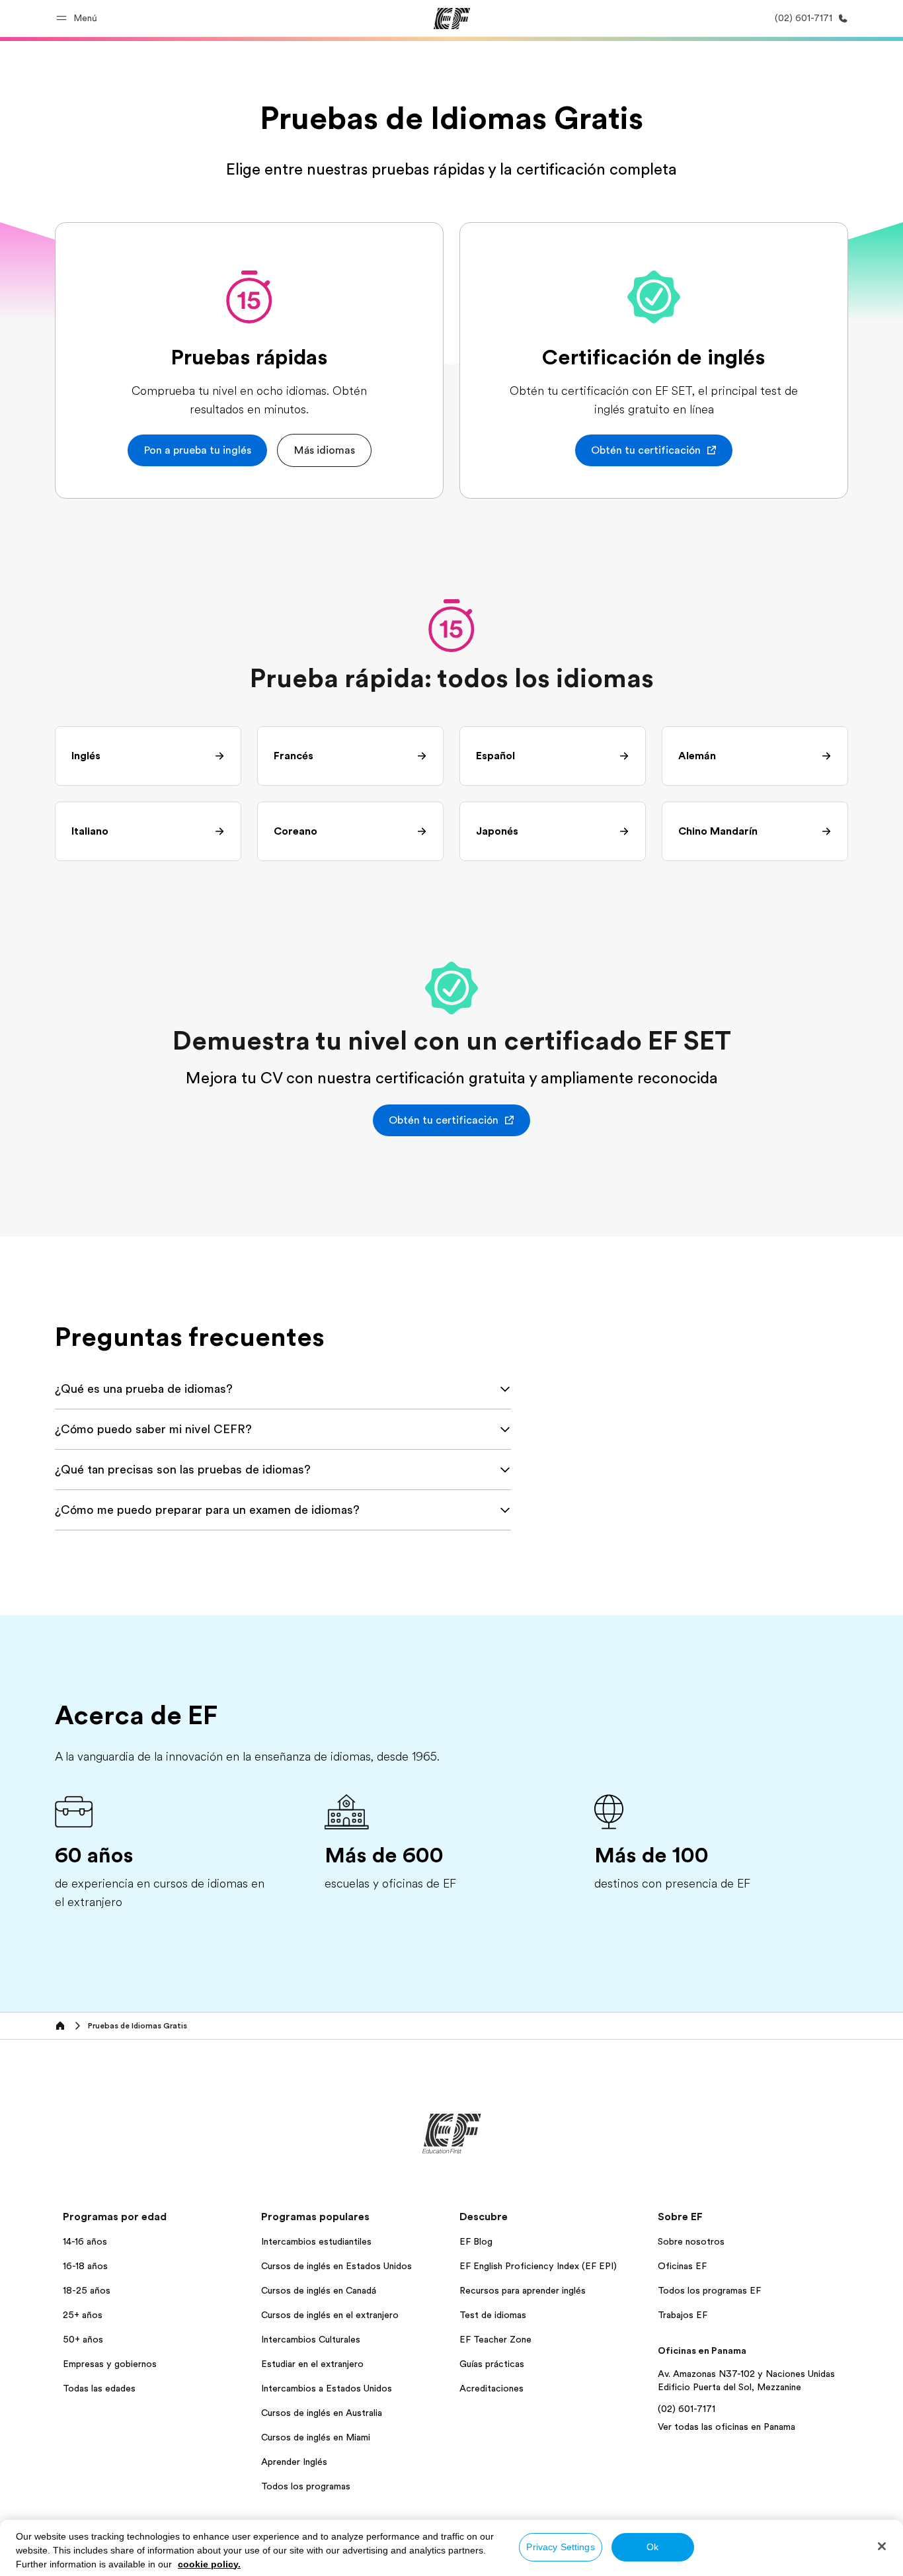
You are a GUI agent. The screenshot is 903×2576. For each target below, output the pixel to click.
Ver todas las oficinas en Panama (726, 2427)
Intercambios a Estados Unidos (327, 2388)
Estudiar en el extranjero (312, 2364)
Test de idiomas (493, 2315)
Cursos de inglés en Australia (322, 2413)
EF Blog (476, 2241)
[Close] (882, 2546)
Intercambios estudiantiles (316, 2241)
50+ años (83, 2339)
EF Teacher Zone (495, 2339)
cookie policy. (209, 2564)
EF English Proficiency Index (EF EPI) (538, 2266)
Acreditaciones (491, 2388)
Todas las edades (99, 2388)
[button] (79, 18)
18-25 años (87, 2290)
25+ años (83, 2315)
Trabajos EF (683, 2315)
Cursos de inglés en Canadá (319, 2290)
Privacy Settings (560, 2547)
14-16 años (85, 2241)
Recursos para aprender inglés (523, 2290)
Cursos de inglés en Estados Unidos (336, 2266)
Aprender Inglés (294, 2462)
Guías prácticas (492, 2364)
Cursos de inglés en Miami (316, 2437)
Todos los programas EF (709, 2290)
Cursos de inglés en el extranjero (330, 2315)
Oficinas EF (682, 2266)
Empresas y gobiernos (110, 2364)
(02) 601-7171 (687, 2409)
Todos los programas (306, 2486)
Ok (652, 2547)
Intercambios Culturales (311, 2339)
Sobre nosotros (691, 2241)
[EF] (452, 19)
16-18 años (85, 2266)
